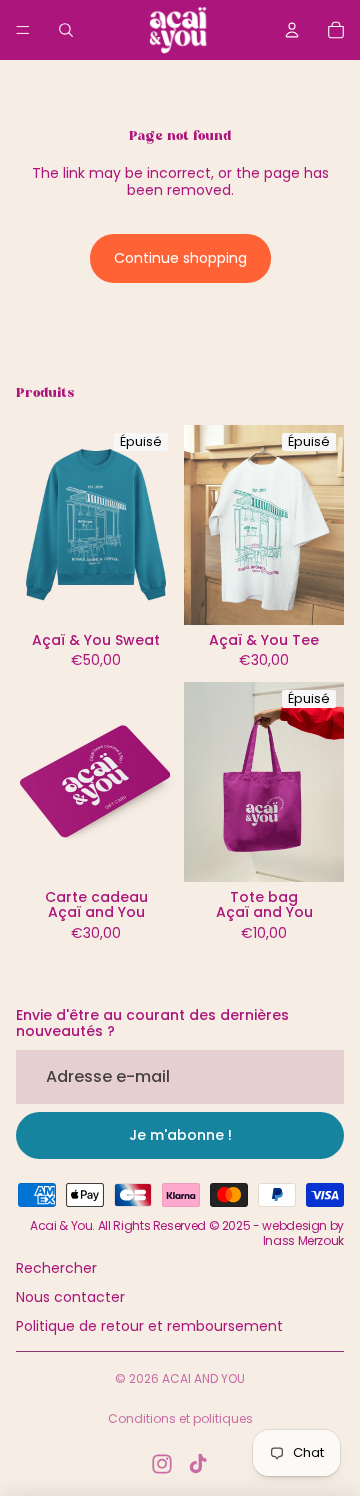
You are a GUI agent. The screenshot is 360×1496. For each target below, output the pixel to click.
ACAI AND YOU (203, 1378)
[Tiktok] (198, 1464)
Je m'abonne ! (180, 1135)
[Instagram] (162, 1464)
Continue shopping (180, 258)
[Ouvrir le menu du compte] (292, 30)
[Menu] (23, 30)
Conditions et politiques (180, 1418)
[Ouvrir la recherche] (66, 30)
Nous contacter (70, 1297)
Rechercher (56, 1268)
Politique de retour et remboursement (149, 1326)
